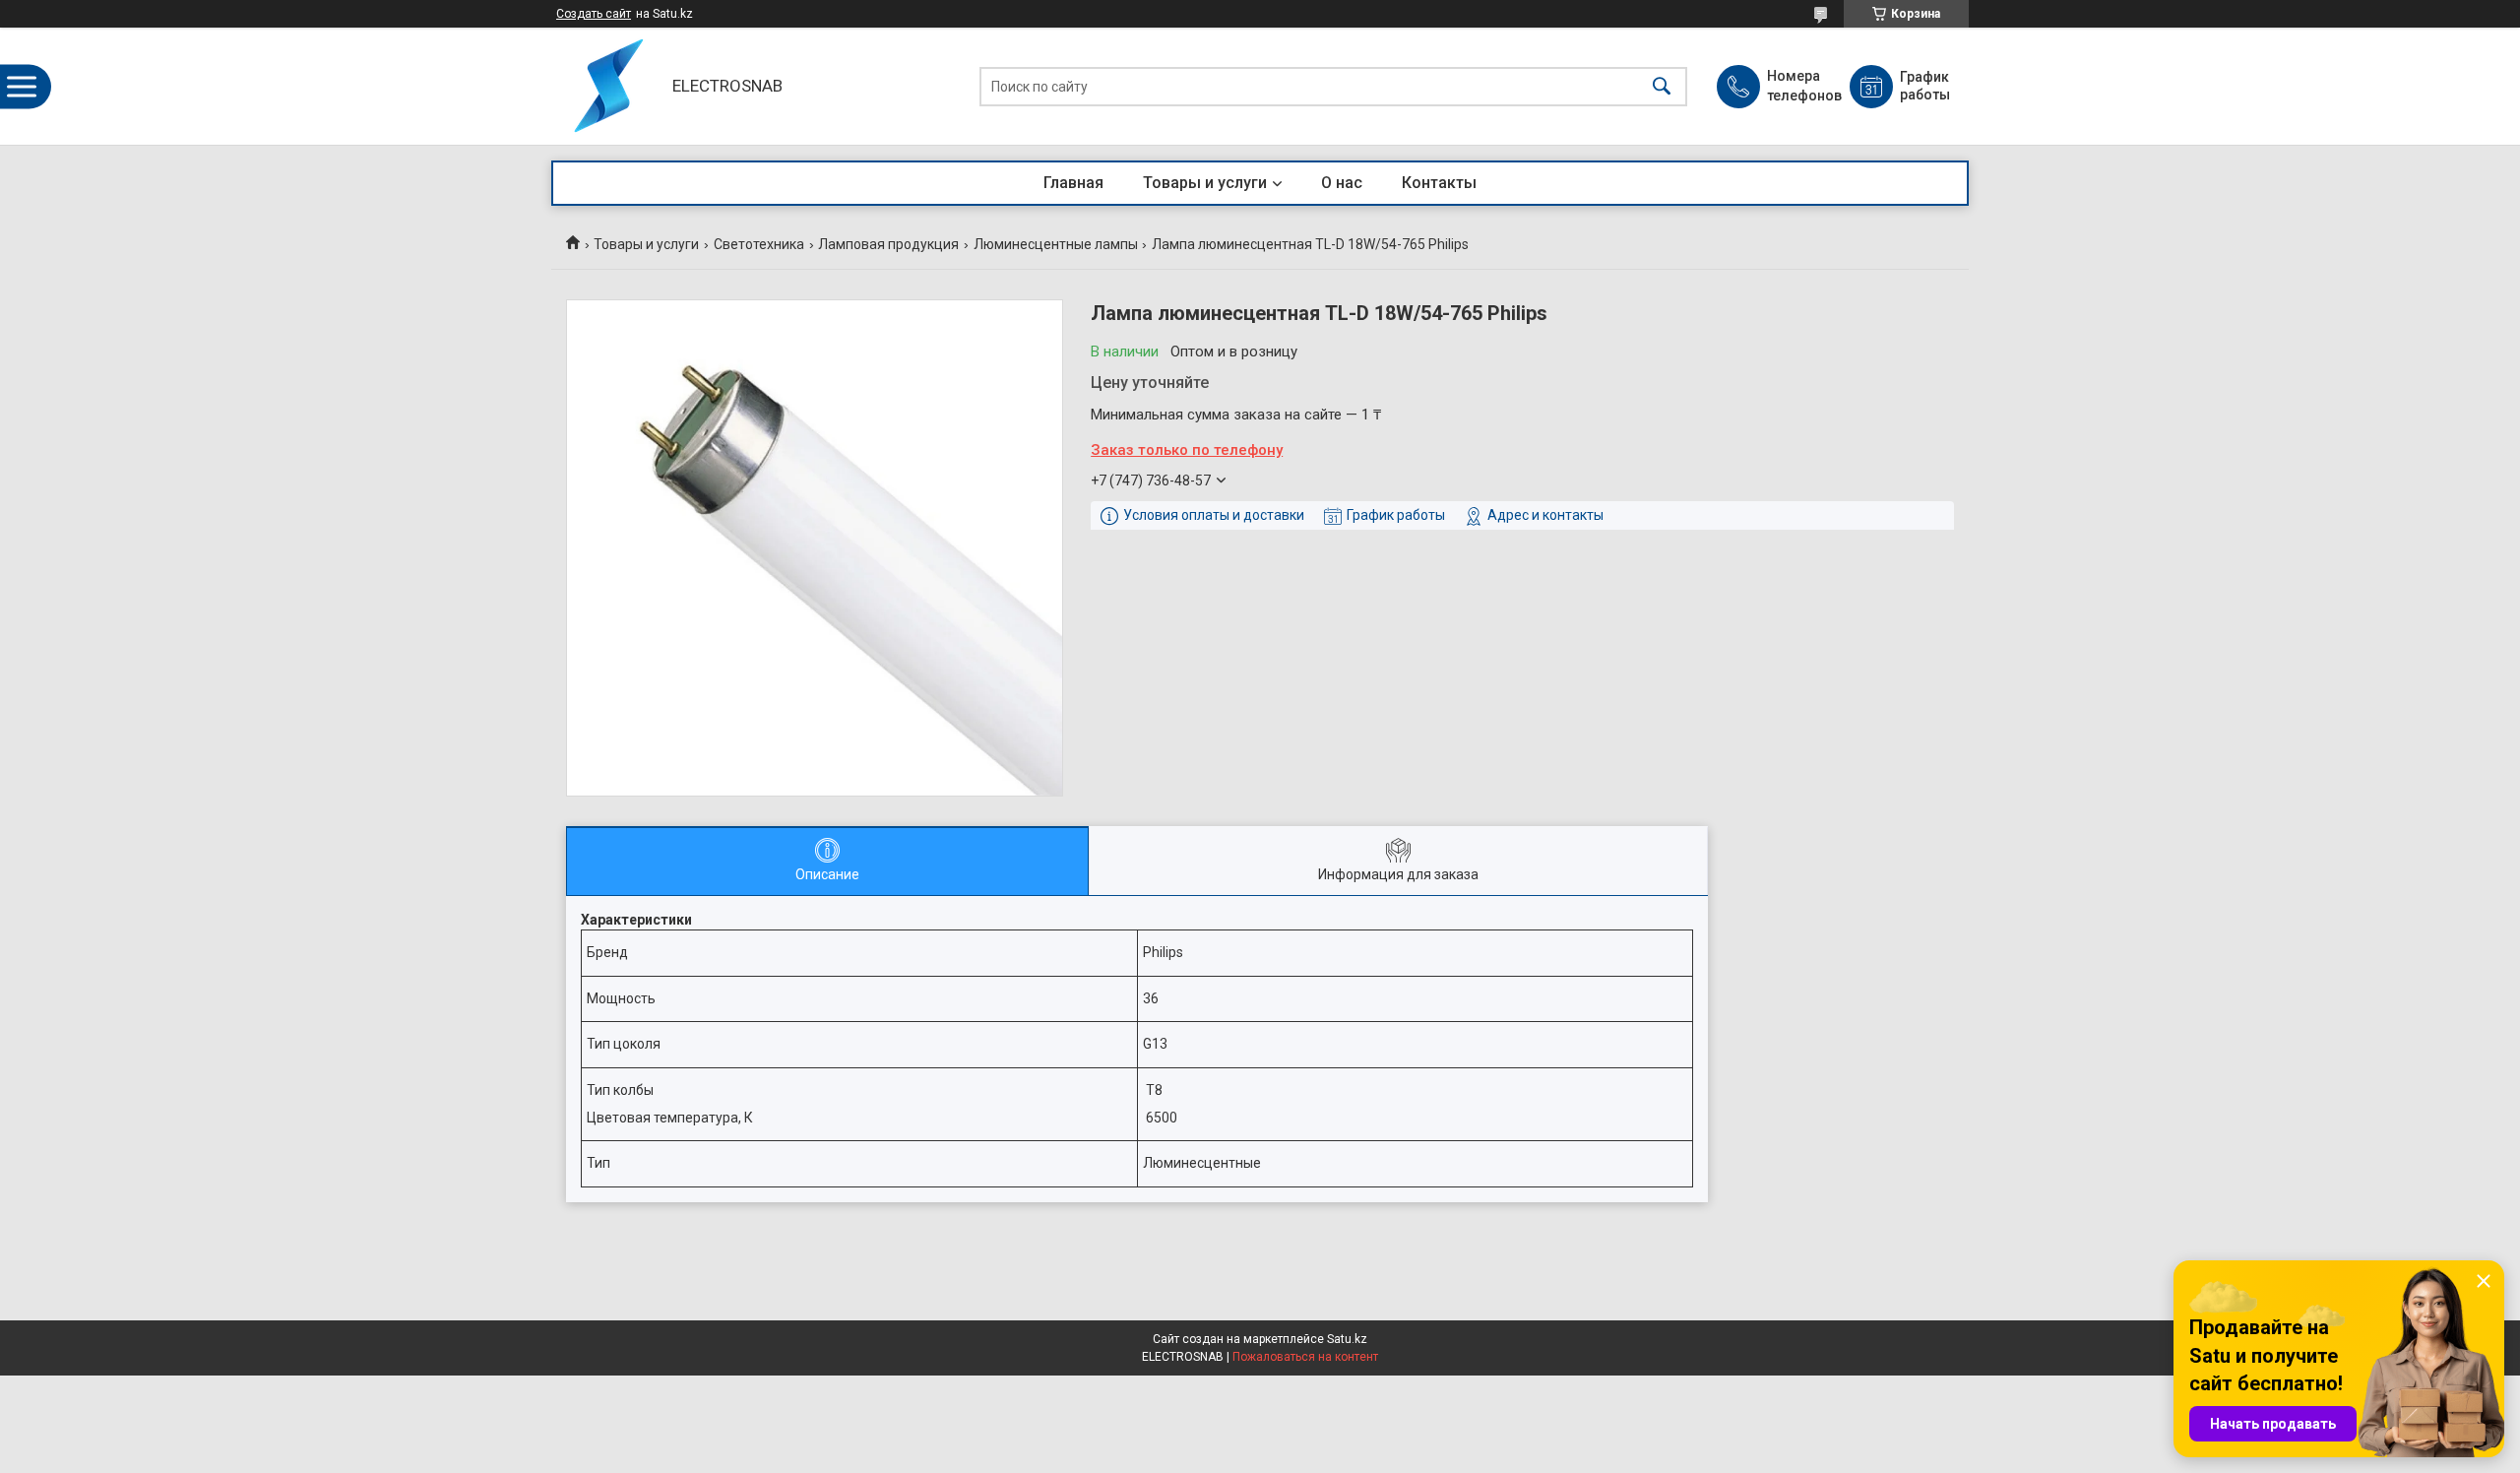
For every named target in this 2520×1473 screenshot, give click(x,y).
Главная (1073, 183)
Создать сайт (594, 14)
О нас (1342, 183)
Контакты (1439, 183)
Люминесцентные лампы (1056, 244)
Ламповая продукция (888, 244)
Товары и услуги (1205, 183)
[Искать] (1662, 86)
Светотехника (759, 244)
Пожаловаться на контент (1305, 1357)
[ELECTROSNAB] (607, 86)
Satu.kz (1347, 1339)
